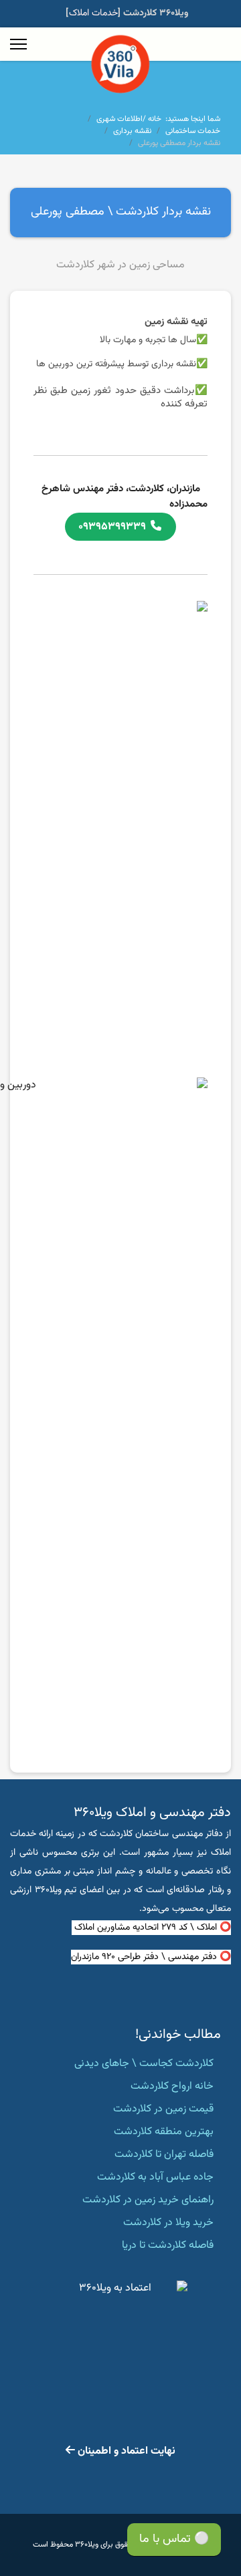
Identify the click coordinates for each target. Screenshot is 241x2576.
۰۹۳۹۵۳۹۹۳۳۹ (114, 527)
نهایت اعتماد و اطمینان (125, 2451)
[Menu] (18, 44)
